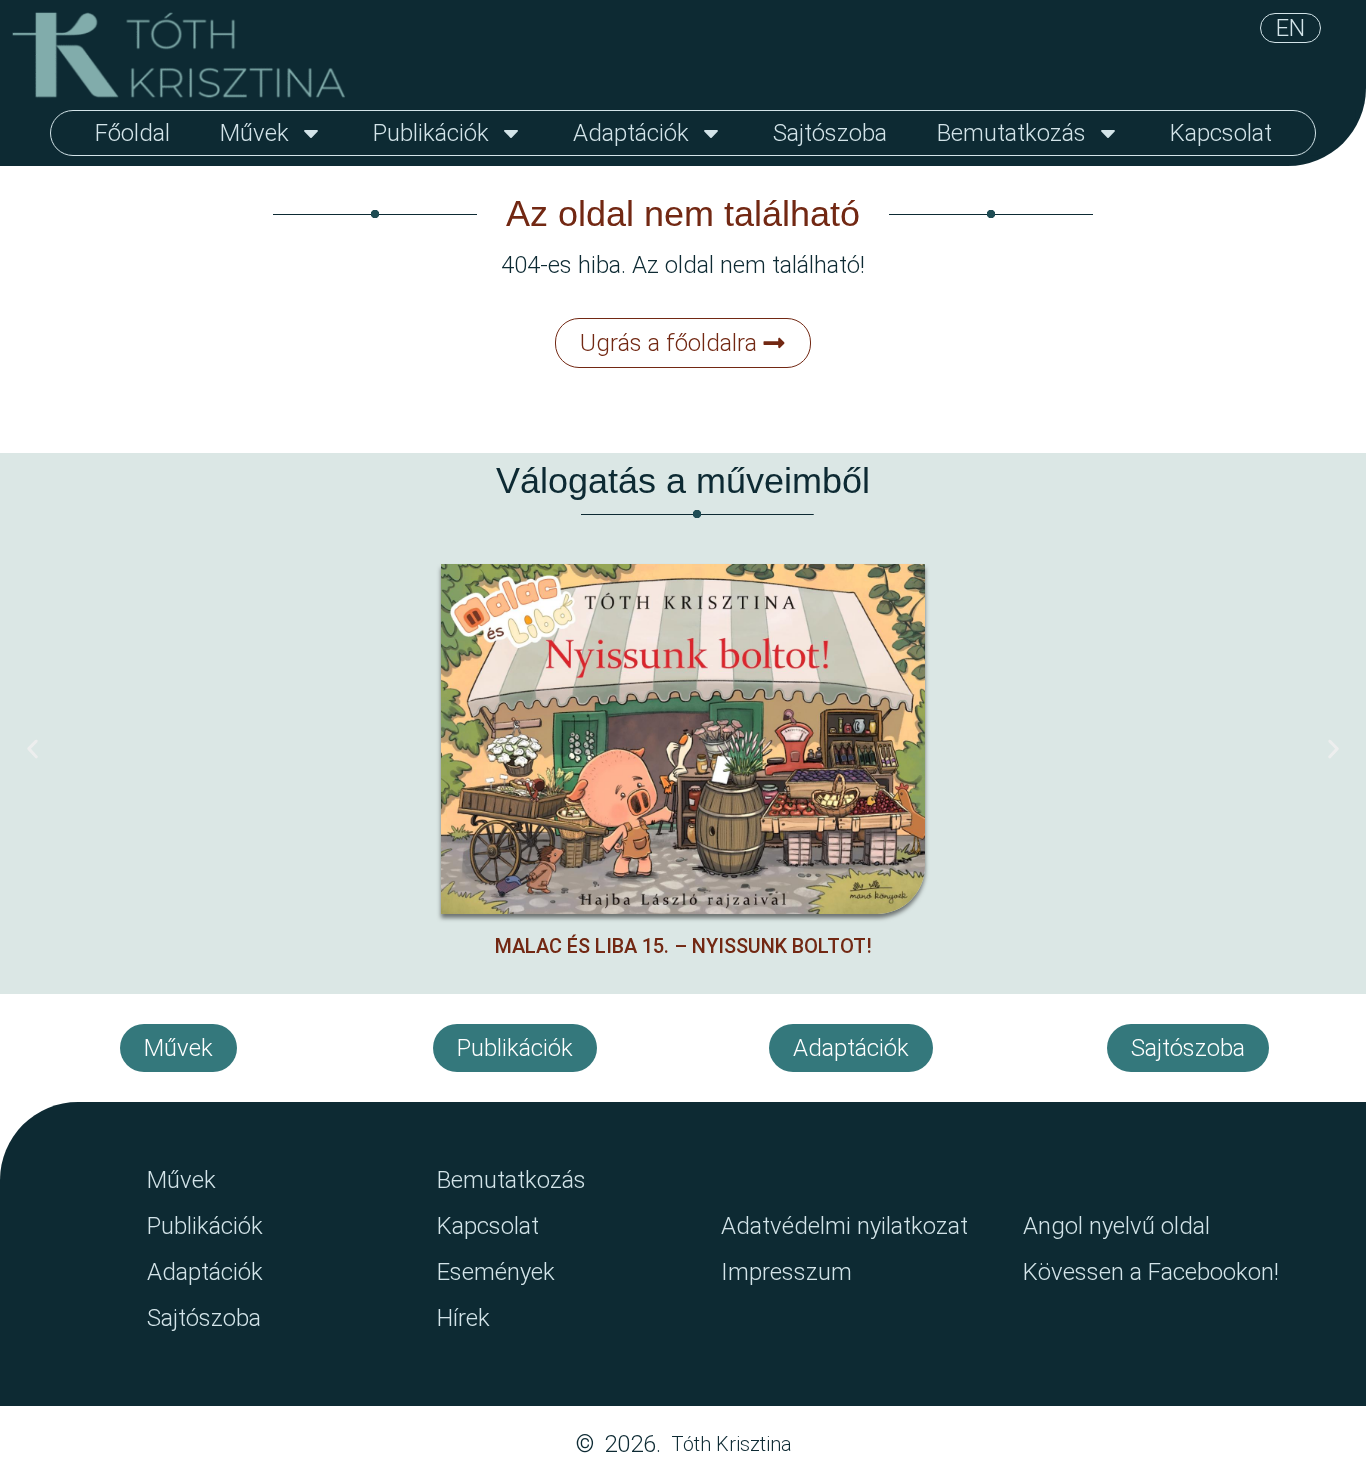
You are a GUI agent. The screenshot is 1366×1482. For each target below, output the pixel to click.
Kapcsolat (1221, 133)
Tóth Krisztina (731, 1444)
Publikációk (431, 133)
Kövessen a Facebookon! (1151, 1272)
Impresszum (786, 1272)
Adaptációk (631, 133)
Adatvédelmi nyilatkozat (844, 1226)
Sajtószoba (830, 133)
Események (496, 1272)
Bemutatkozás (1011, 133)
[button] (32, 749)
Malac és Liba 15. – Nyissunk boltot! (683, 946)
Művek (254, 133)
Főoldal (132, 133)
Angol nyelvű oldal (1116, 1226)
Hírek (463, 1318)
